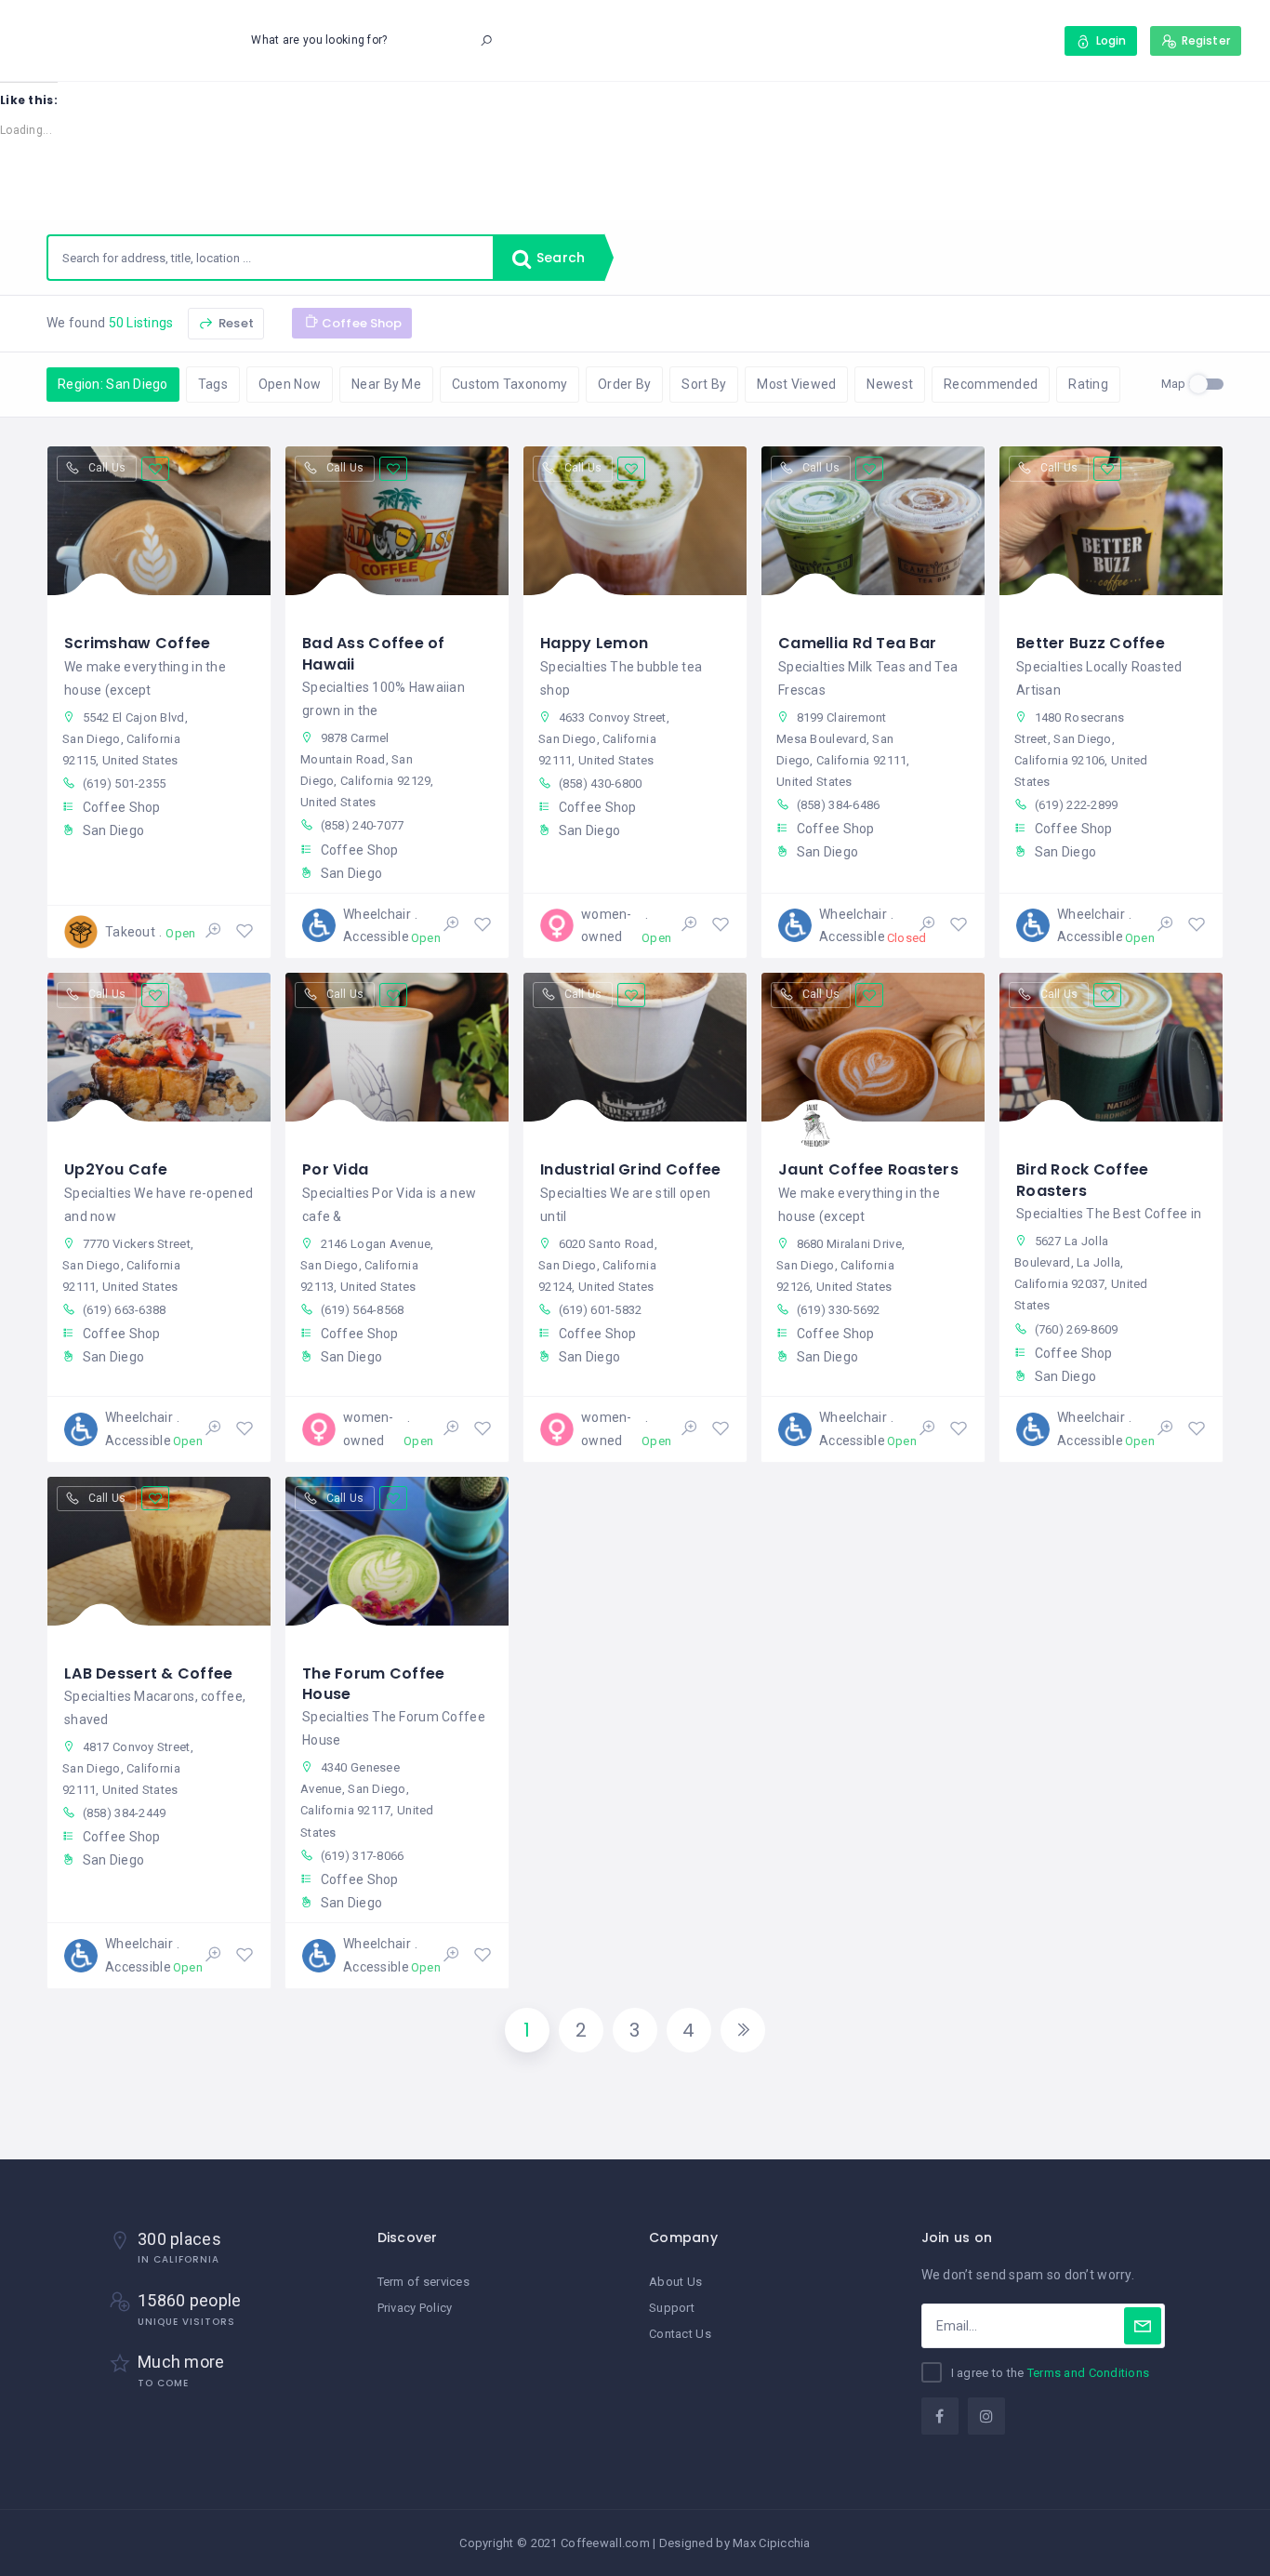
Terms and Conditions (1089, 2373)
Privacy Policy (415, 2308)
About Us (675, 2282)
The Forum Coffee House (373, 1684)
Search (559, 258)
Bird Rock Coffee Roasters (1082, 1180)
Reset (235, 323)
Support (672, 2308)
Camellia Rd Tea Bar (857, 643)
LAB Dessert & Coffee (149, 1673)
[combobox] (271, 258)
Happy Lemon (594, 643)
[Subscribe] (1143, 2326)
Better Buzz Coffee (1091, 643)
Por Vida (335, 1169)
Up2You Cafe (116, 1169)
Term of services (423, 2282)
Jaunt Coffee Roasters (868, 1169)
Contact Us (680, 2334)
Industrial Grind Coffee (630, 1169)
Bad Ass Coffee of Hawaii (374, 653)
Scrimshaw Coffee (137, 643)
